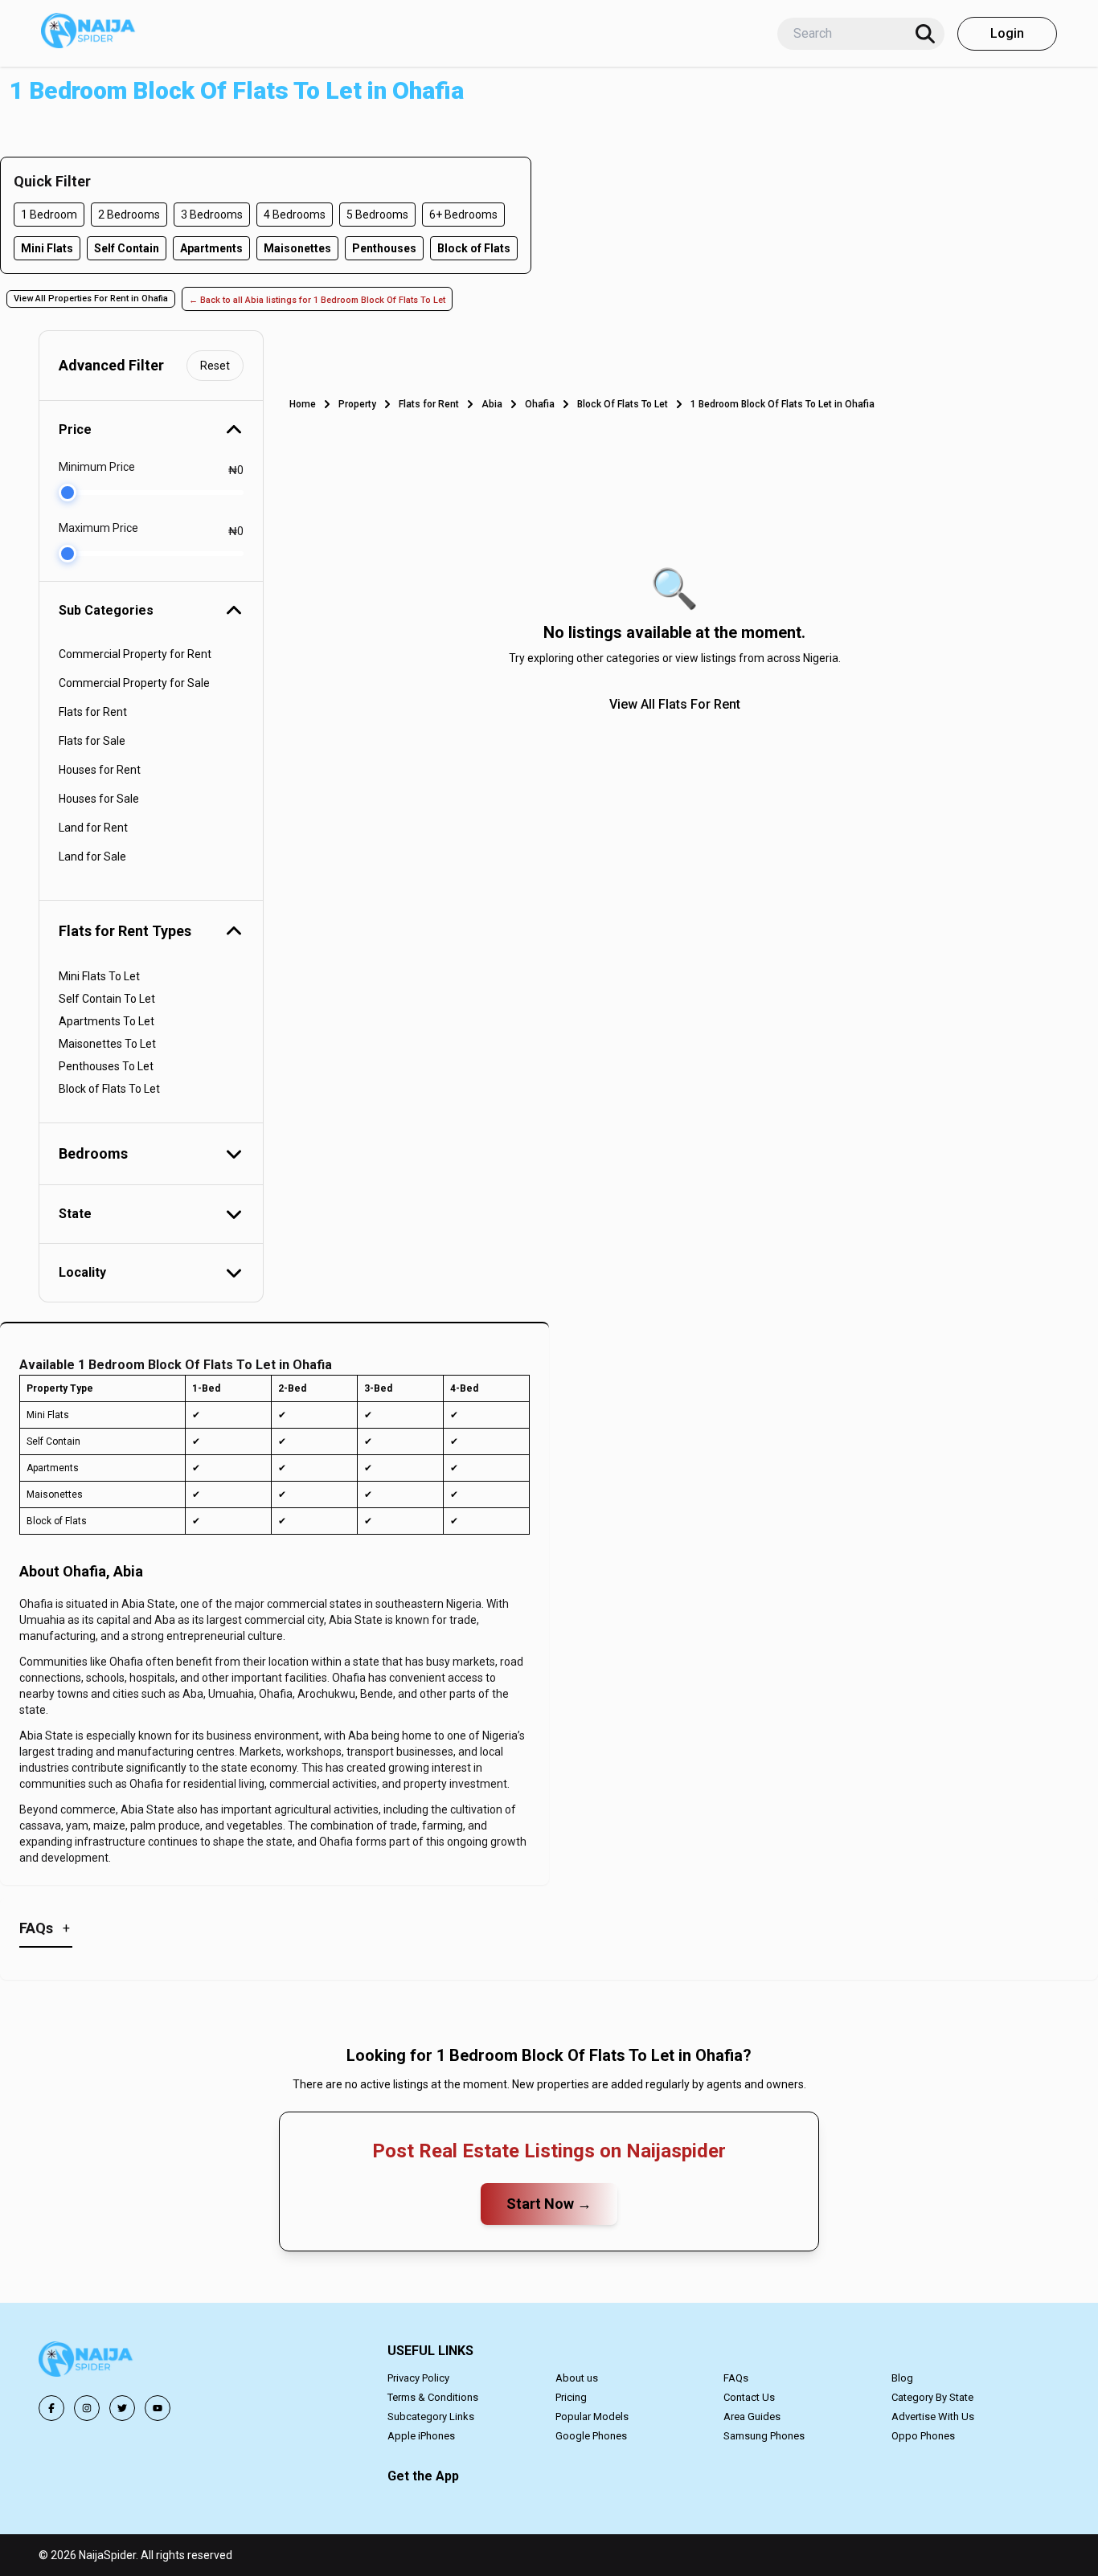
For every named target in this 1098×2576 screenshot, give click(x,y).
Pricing (571, 2397)
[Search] (925, 34)
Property (357, 404)
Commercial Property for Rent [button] (135, 654)
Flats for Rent (429, 404)
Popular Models (592, 2417)
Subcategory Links (431, 2417)
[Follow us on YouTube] (158, 2408)
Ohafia (540, 404)
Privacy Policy (418, 2378)
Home (303, 404)
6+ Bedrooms (463, 215)
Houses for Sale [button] (99, 799)
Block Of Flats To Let (623, 404)
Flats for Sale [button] (92, 741)
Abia (492, 404)
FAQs (736, 2378)
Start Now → (549, 2204)
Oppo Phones (923, 2436)
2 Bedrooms (129, 215)
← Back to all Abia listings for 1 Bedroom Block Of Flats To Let (317, 300)
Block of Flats (474, 248)
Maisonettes (297, 248)
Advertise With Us (933, 2417)
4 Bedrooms (295, 215)
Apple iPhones (421, 2436)
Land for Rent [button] (93, 828)
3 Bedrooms (212, 215)
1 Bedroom (49, 215)
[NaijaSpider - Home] (87, 2362)
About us (577, 2378)
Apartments (211, 248)
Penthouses (384, 248)
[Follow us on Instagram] (87, 2408)
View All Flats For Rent (675, 704)
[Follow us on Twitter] (122, 2408)
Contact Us (749, 2397)
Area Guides (752, 2417)
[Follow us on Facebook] (51, 2408)
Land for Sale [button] (92, 857)
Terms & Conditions (433, 2397)
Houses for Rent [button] (100, 770)
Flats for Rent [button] (93, 712)
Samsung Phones (764, 2436)
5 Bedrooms (377, 215)
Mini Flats (47, 248)
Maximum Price (98, 528)
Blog (902, 2378)
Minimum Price (97, 467)
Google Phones (591, 2436)
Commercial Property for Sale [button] (134, 683)
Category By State (932, 2397)
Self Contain (127, 248)
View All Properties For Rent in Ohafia (91, 298)
